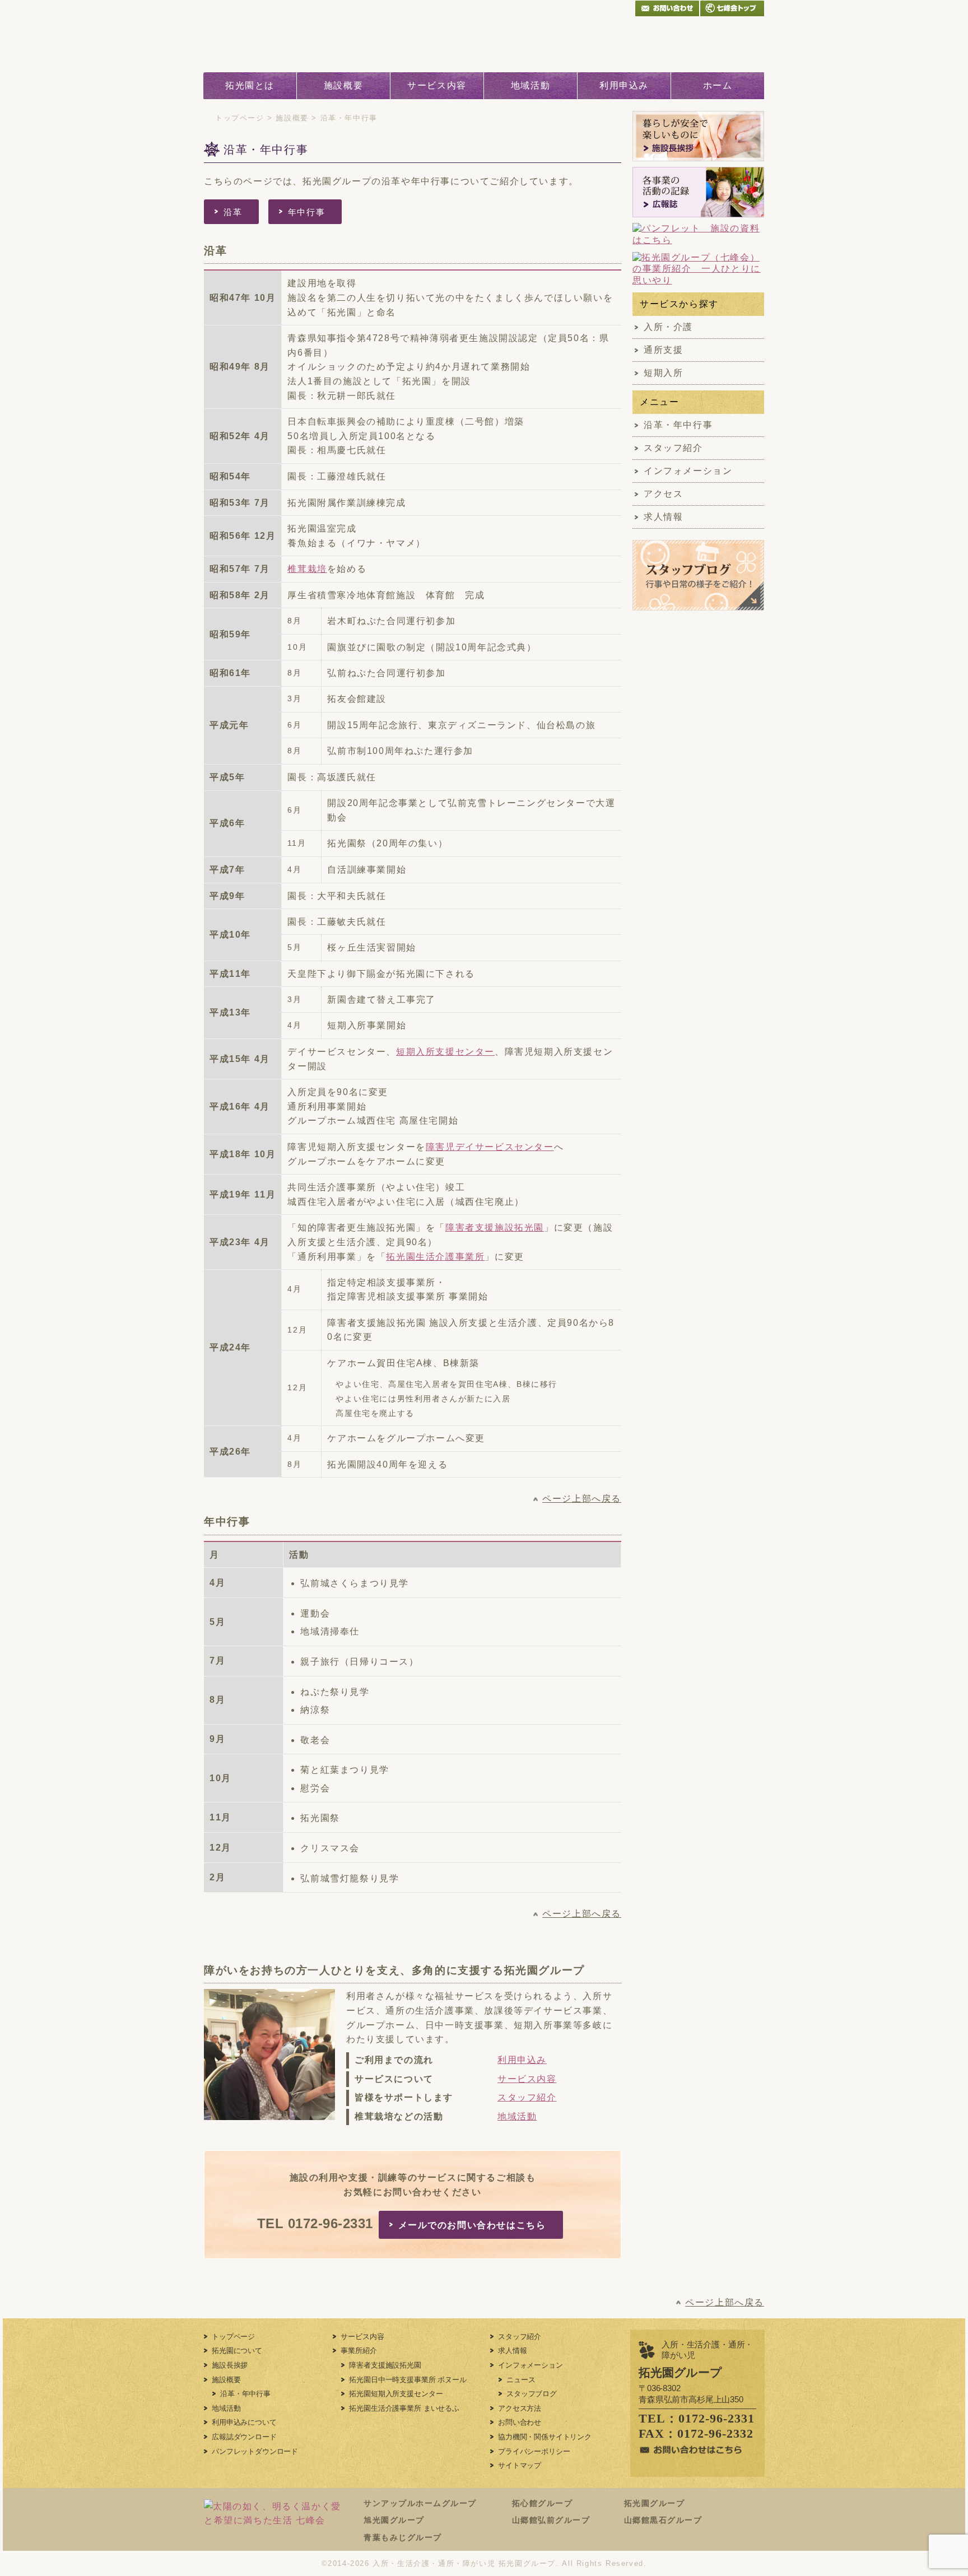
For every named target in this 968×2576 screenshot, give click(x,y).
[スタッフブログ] (698, 604)
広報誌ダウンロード (244, 2437)
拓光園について (237, 2351)
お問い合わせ (520, 2422)
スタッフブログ (532, 2394)
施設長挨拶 (230, 2365)
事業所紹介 (359, 2351)
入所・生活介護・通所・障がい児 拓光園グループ (464, 2563)
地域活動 (530, 85)
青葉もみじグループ (403, 2537)
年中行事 (306, 212)
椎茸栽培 (307, 569)
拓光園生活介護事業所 (435, 1257)
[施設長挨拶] (698, 136)
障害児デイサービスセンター (490, 1147)
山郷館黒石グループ (663, 2520)
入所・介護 (668, 327)
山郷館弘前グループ (551, 2520)
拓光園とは (250, 85)
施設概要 (343, 85)
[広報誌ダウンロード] (698, 192)
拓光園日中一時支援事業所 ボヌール (408, 2380)
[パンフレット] (698, 235)
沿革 (233, 212)
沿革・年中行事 (678, 425)
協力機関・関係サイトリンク (545, 2437)
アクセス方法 (520, 2408)
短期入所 (663, 373)
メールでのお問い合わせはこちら (472, 2225)
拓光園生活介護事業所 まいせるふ (404, 2408)
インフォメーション (688, 471)
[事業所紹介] (698, 269)
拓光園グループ (655, 2503)
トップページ (240, 118)
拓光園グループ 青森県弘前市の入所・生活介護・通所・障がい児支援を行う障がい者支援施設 (289, 44)
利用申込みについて (244, 2422)
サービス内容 (437, 85)
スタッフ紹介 (527, 2097)
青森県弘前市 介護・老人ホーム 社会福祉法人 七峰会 (732, 8)
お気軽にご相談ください (672, 44)
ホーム (718, 85)
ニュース (521, 2380)
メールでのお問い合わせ (667, 8)
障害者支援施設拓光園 (495, 1228)
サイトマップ (520, 2465)
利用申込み (624, 85)
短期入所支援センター (445, 1052)
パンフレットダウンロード (255, 2451)
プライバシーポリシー (534, 2451)
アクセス (663, 494)
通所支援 (663, 350)
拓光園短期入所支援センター (396, 2394)
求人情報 (663, 517)
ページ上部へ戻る (582, 1499)
